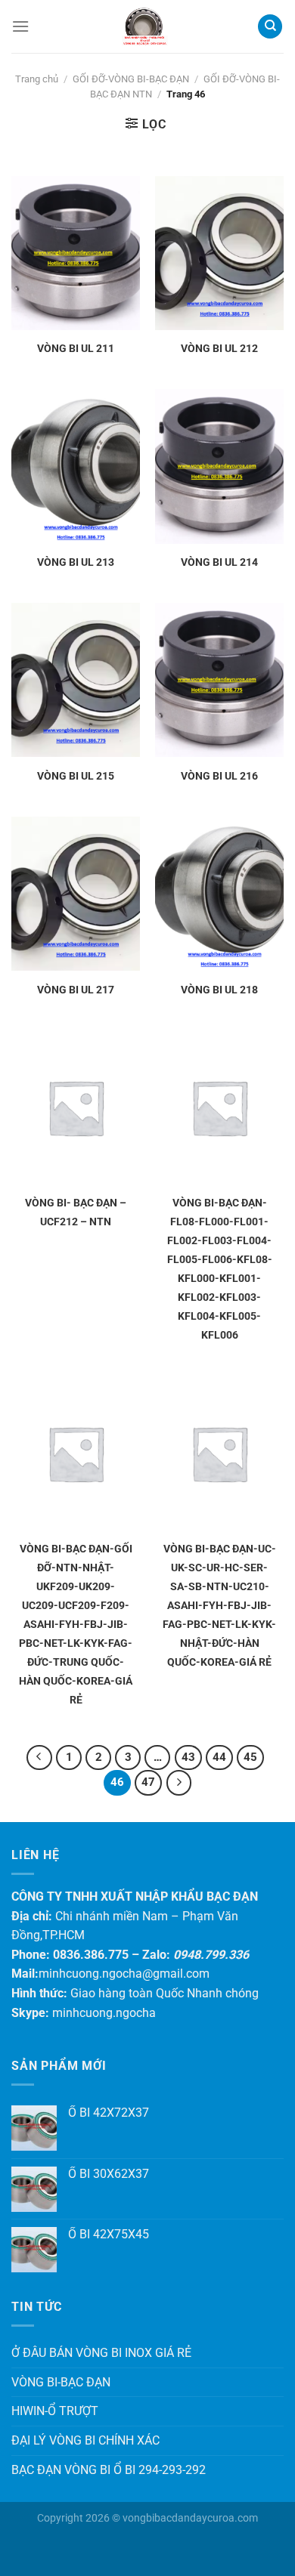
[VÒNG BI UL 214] (219, 466)
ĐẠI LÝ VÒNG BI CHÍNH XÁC (85, 2440)
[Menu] (20, 26)
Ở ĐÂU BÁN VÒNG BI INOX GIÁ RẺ (101, 2353)
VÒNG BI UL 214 (219, 562)
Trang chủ (37, 79)
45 (250, 1757)
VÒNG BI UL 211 (76, 348)
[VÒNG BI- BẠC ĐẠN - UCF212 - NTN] (76, 1107)
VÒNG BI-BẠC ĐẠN (61, 2382)
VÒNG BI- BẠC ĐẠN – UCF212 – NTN (76, 1212)
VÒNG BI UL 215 (76, 776)
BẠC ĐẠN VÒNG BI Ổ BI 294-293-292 (109, 2470)
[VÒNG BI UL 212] (219, 253)
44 (219, 1757)
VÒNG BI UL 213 (76, 562)
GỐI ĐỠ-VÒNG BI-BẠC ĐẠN (131, 79)
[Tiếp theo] (179, 1783)
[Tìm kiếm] (270, 27)
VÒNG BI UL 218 (219, 990)
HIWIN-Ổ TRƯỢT (55, 2411)
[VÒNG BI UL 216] (219, 680)
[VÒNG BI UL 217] (76, 894)
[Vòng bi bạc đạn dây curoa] (143, 26)
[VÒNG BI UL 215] (76, 680)
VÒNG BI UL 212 (219, 348)
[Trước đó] (39, 1758)
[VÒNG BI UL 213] (76, 466)
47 (148, 1782)
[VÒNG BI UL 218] (219, 894)
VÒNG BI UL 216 (219, 776)
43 (188, 1757)
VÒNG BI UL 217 (76, 990)
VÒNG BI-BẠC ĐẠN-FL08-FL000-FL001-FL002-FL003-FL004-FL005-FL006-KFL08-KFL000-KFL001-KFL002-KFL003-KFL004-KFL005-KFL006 (220, 1269)
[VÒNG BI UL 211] (76, 253)
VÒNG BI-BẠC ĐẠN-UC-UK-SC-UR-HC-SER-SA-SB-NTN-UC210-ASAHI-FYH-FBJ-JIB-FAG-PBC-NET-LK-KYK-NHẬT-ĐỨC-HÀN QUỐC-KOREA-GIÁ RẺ (219, 1605)
